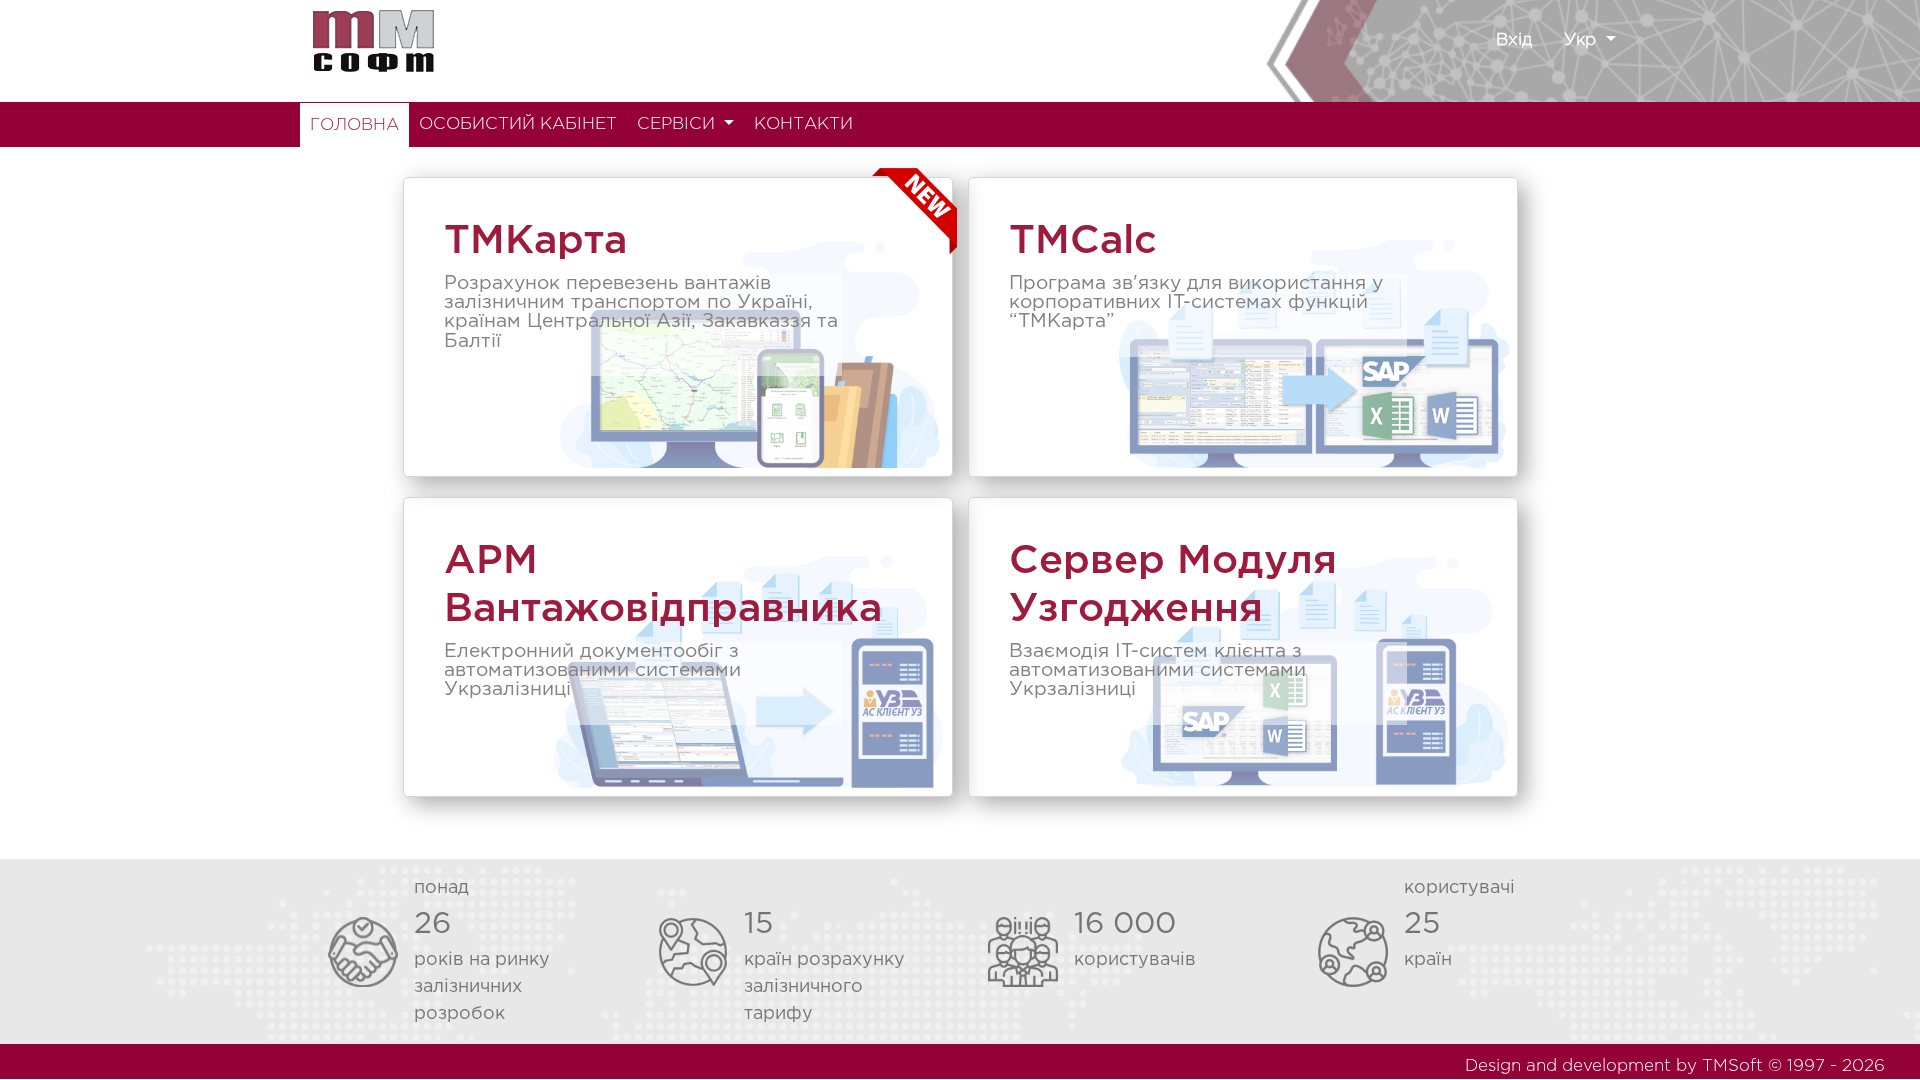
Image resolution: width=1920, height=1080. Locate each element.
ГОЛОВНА (354, 125)
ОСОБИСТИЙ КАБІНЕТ (518, 124)
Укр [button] (1582, 40)
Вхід (1514, 40)
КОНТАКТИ (803, 124)
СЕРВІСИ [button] (678, 124)
